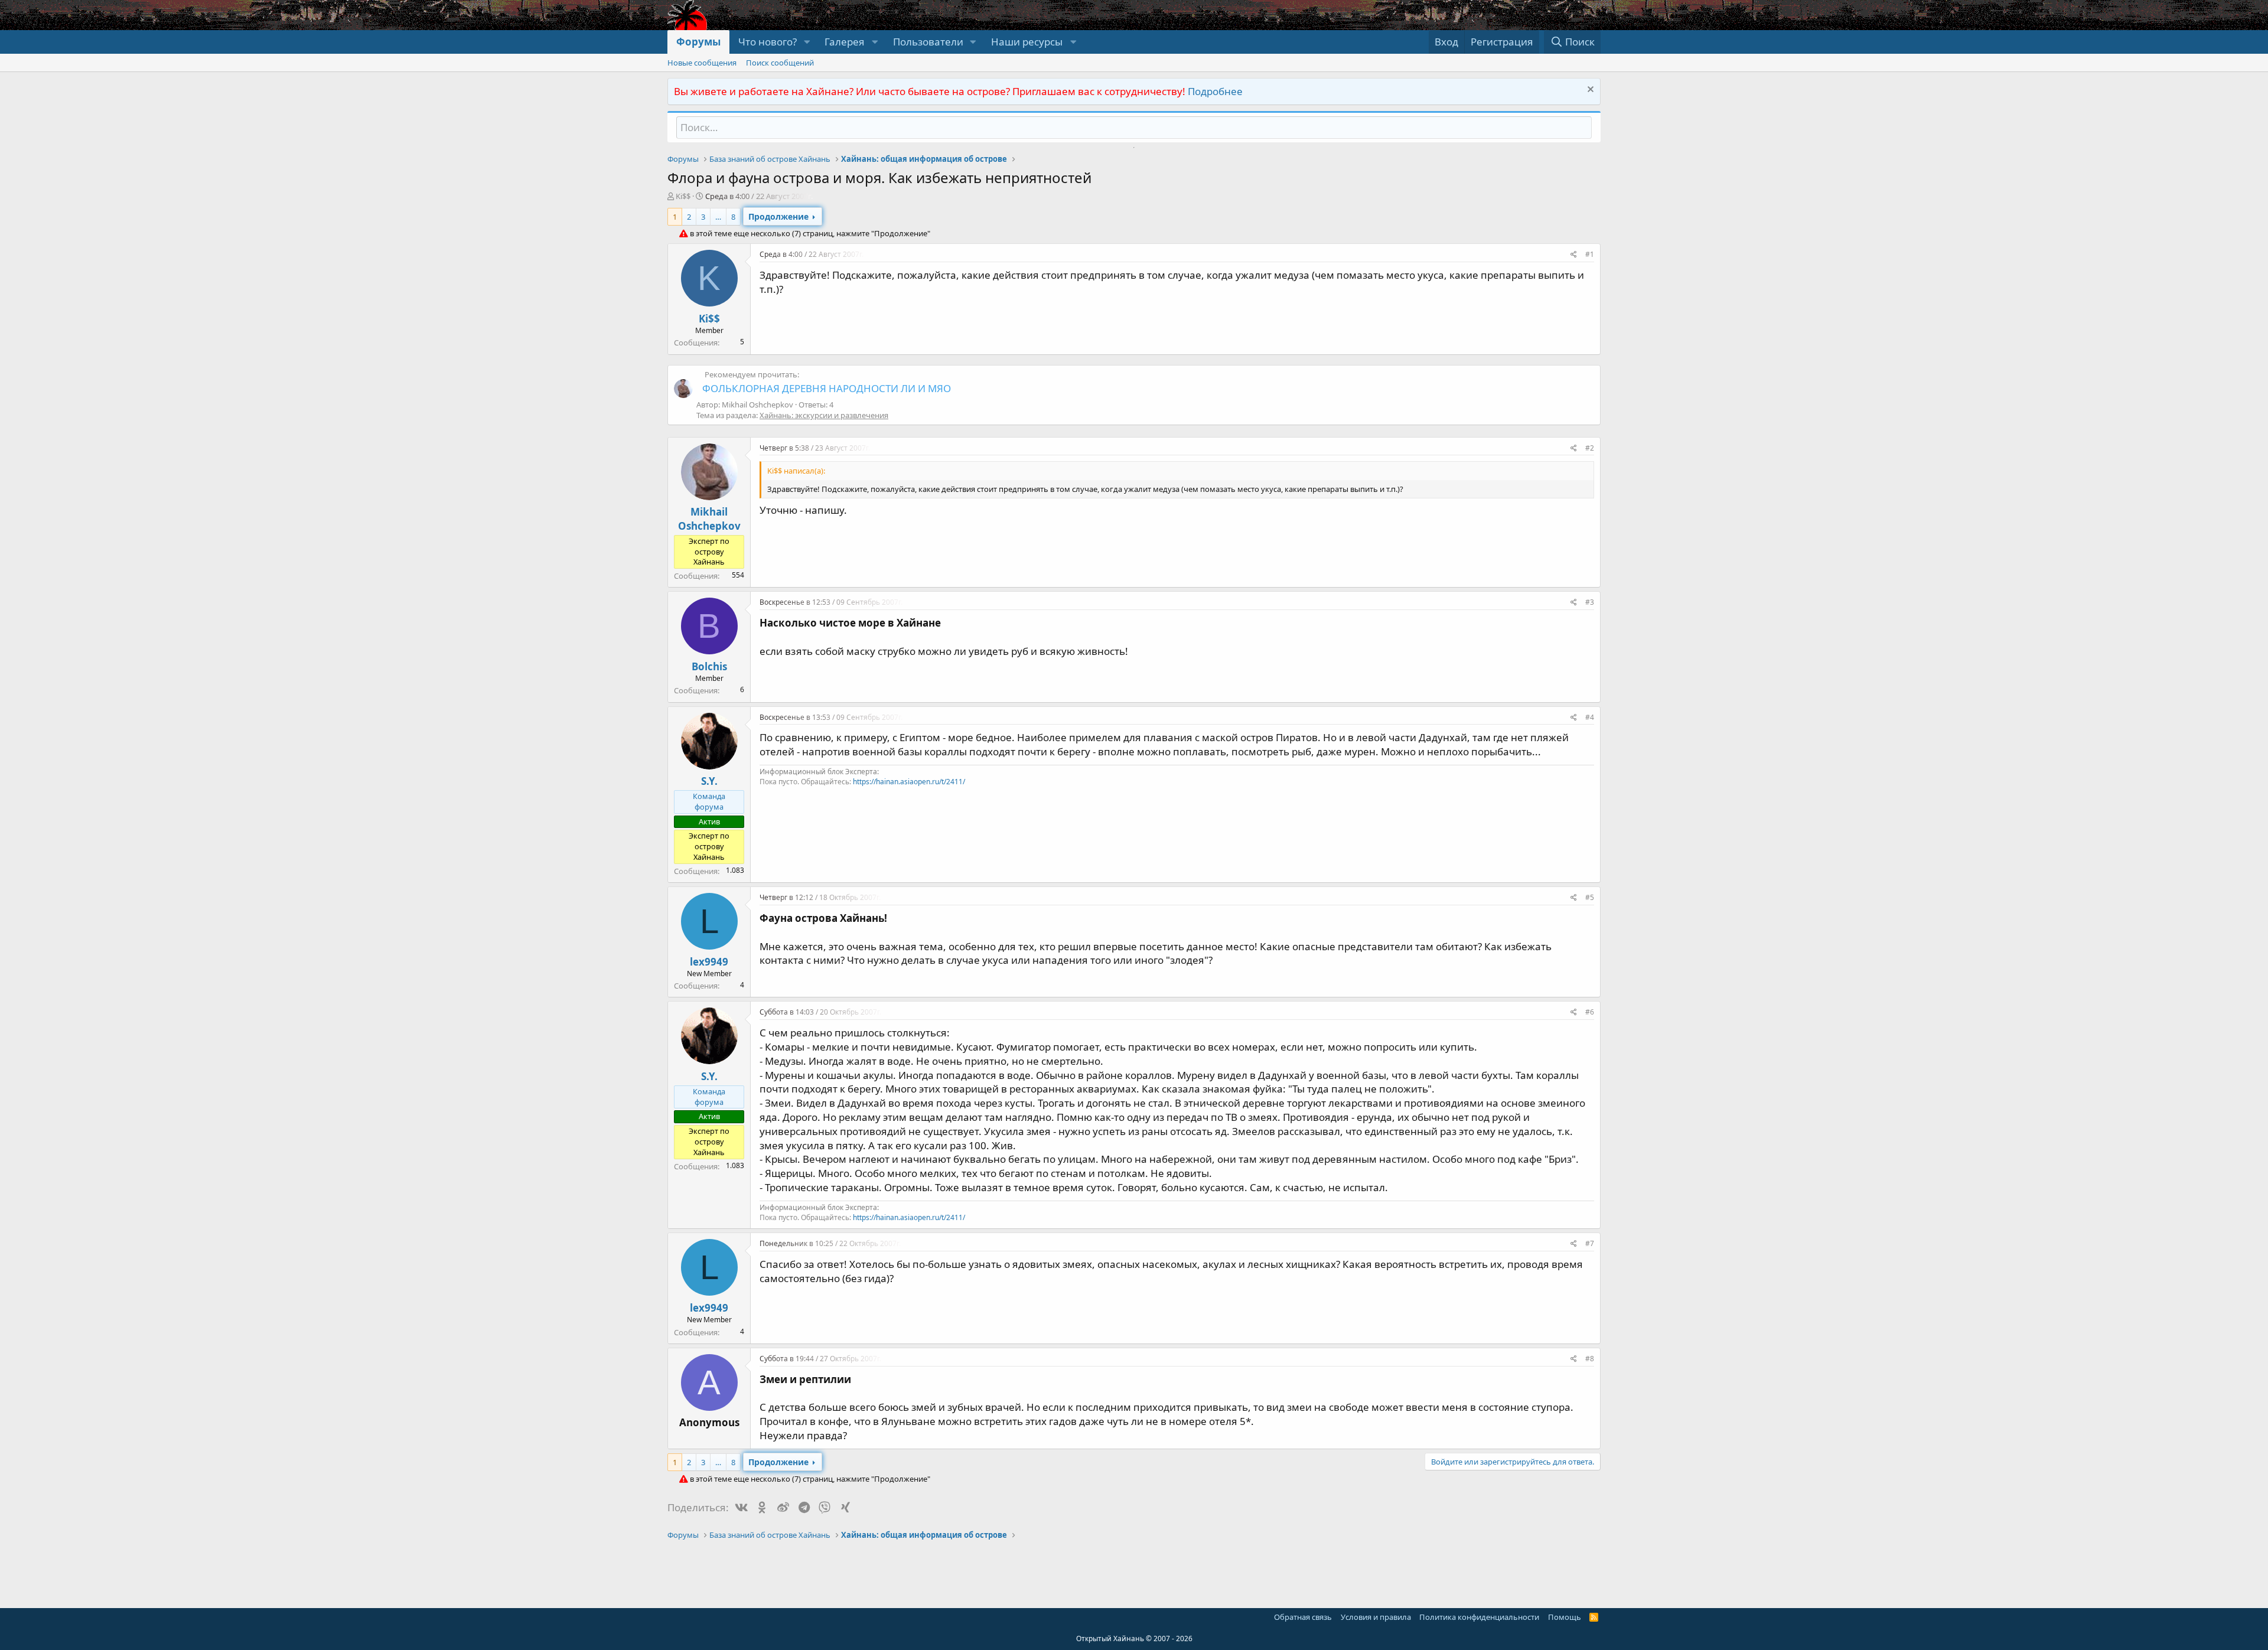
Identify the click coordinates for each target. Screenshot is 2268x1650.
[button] (807, 42)
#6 (1590, 1012)
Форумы (698, 42)
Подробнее (1215, 91)
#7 (1590, 1243)
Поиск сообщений (780, 63)
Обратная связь (1303, 1617)
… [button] (718, 217)
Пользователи (928, 42)
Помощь (1565, 1617)
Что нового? (768, 42)
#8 (1590, 1359)
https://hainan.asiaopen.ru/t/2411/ (909, 782)
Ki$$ (683, 196)
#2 (1590, 448)
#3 (1590, 602)
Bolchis (709, 666)
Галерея (845, 42)
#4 (1590, 717)
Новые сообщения (702, 63)
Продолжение (778, 216)
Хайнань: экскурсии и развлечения (824, 415)
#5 (1590, 897)
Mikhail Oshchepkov (709, 519)
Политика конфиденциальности (1479, 1617)
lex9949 (709, 962)
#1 (1590, 254)
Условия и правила (1376, 1617)
